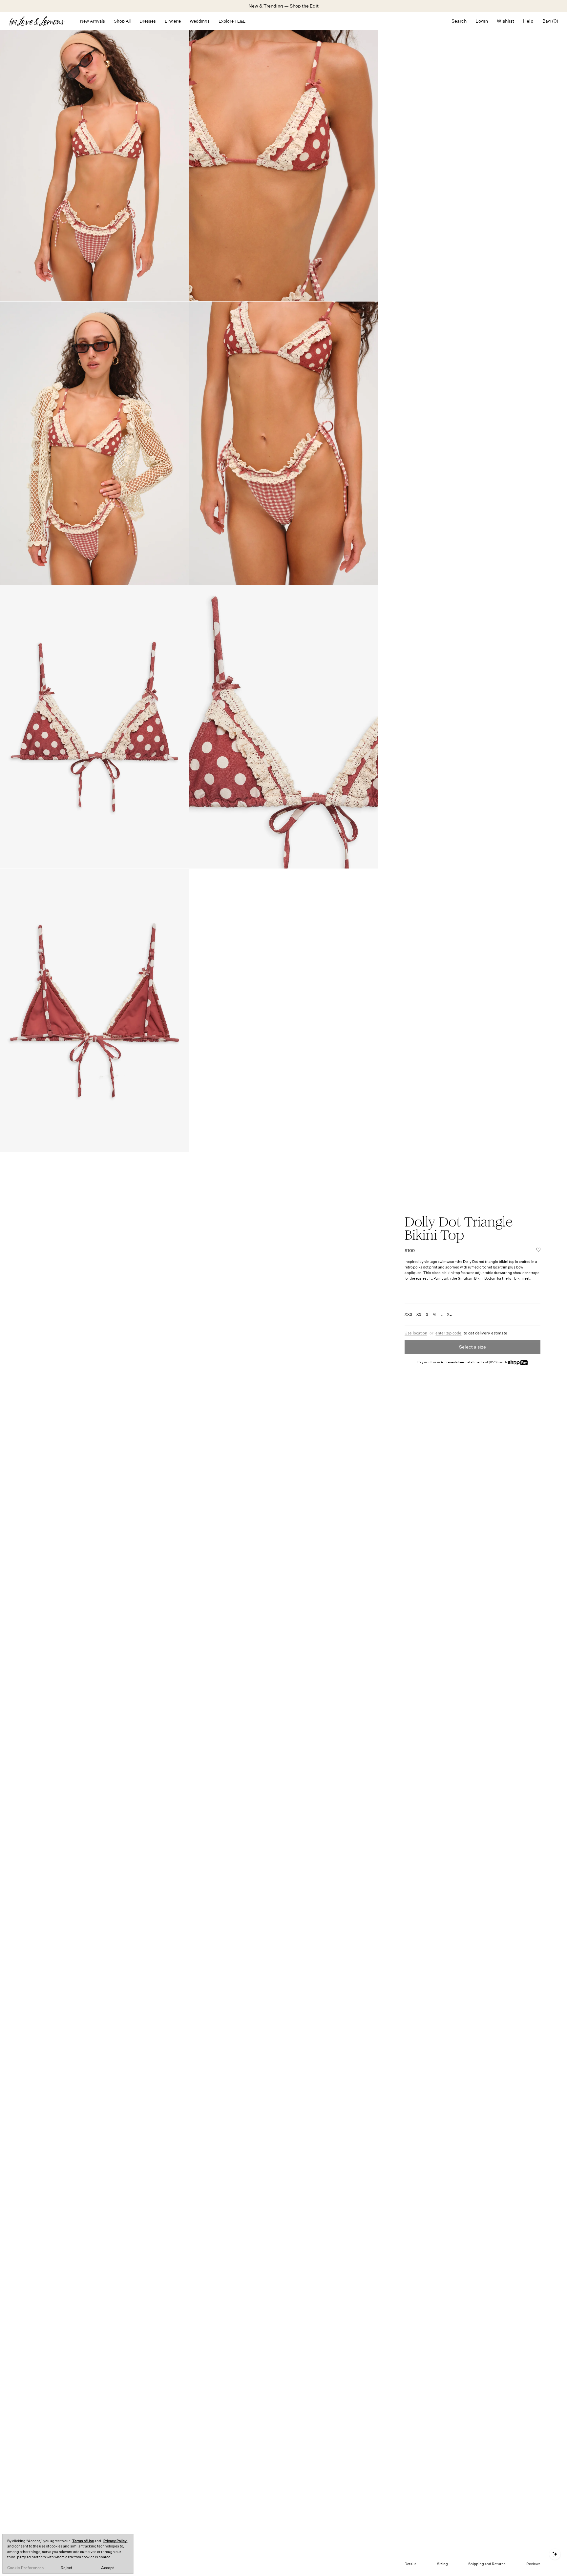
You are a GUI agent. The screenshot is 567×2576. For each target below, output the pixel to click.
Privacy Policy (115, 2541)
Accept (107, 2568)
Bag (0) (550, 21)
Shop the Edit (304, 6)
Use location (416, 1333)
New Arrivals (93, 21)
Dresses (148, 21)
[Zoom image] (94, 160)
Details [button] (410, 2564)
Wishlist (505, 21)
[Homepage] (40, 21)
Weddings (200, 21)
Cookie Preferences (25, 2568)
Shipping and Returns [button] (487, 2564)
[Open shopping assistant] (555, 2554)
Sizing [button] (442, 2564)
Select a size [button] (472, 1347)
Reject (66, 2568)
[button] (538, 1250)
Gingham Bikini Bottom (477, 1278)
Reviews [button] (533, 2564)
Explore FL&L (232, 21)
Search (459, 21)
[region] (68, 2554)
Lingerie (173, 21)
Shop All (122, 21)
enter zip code (448, 1333)
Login (482, 21)
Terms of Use (83, 2541)
